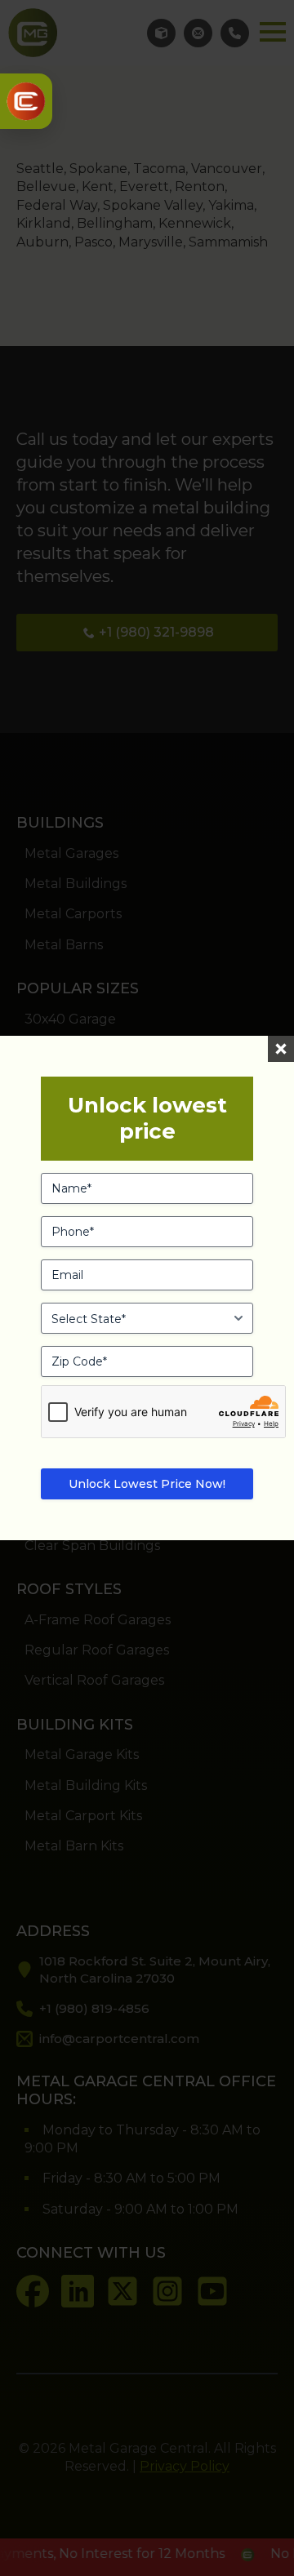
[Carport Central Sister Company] (26, 101)
